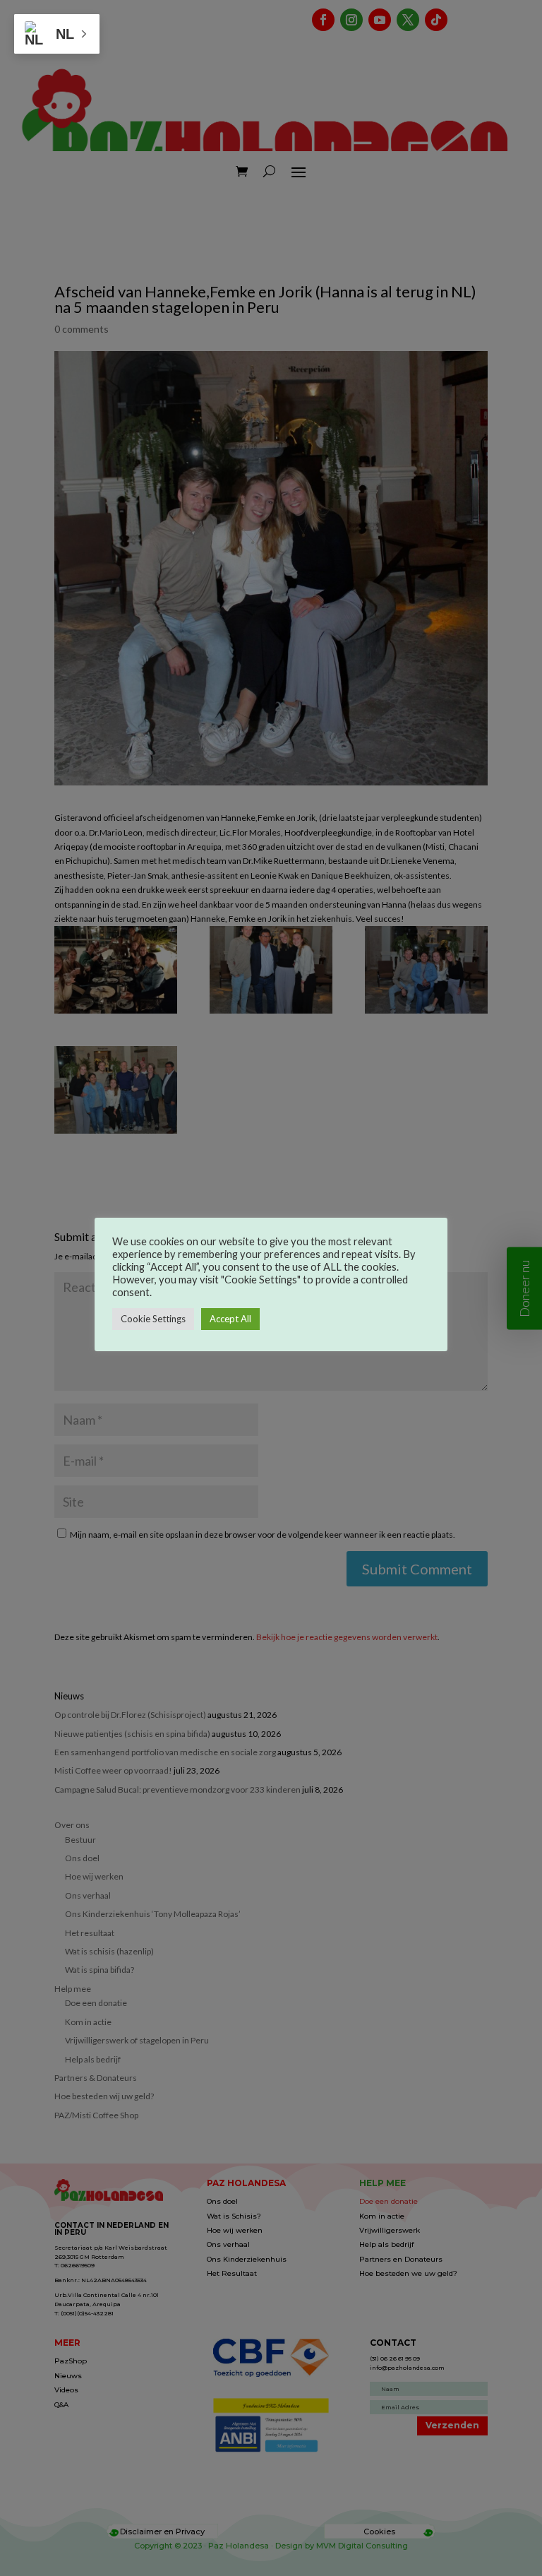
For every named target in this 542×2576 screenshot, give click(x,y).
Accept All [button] (230, 1319)
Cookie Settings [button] (153, 1319)
